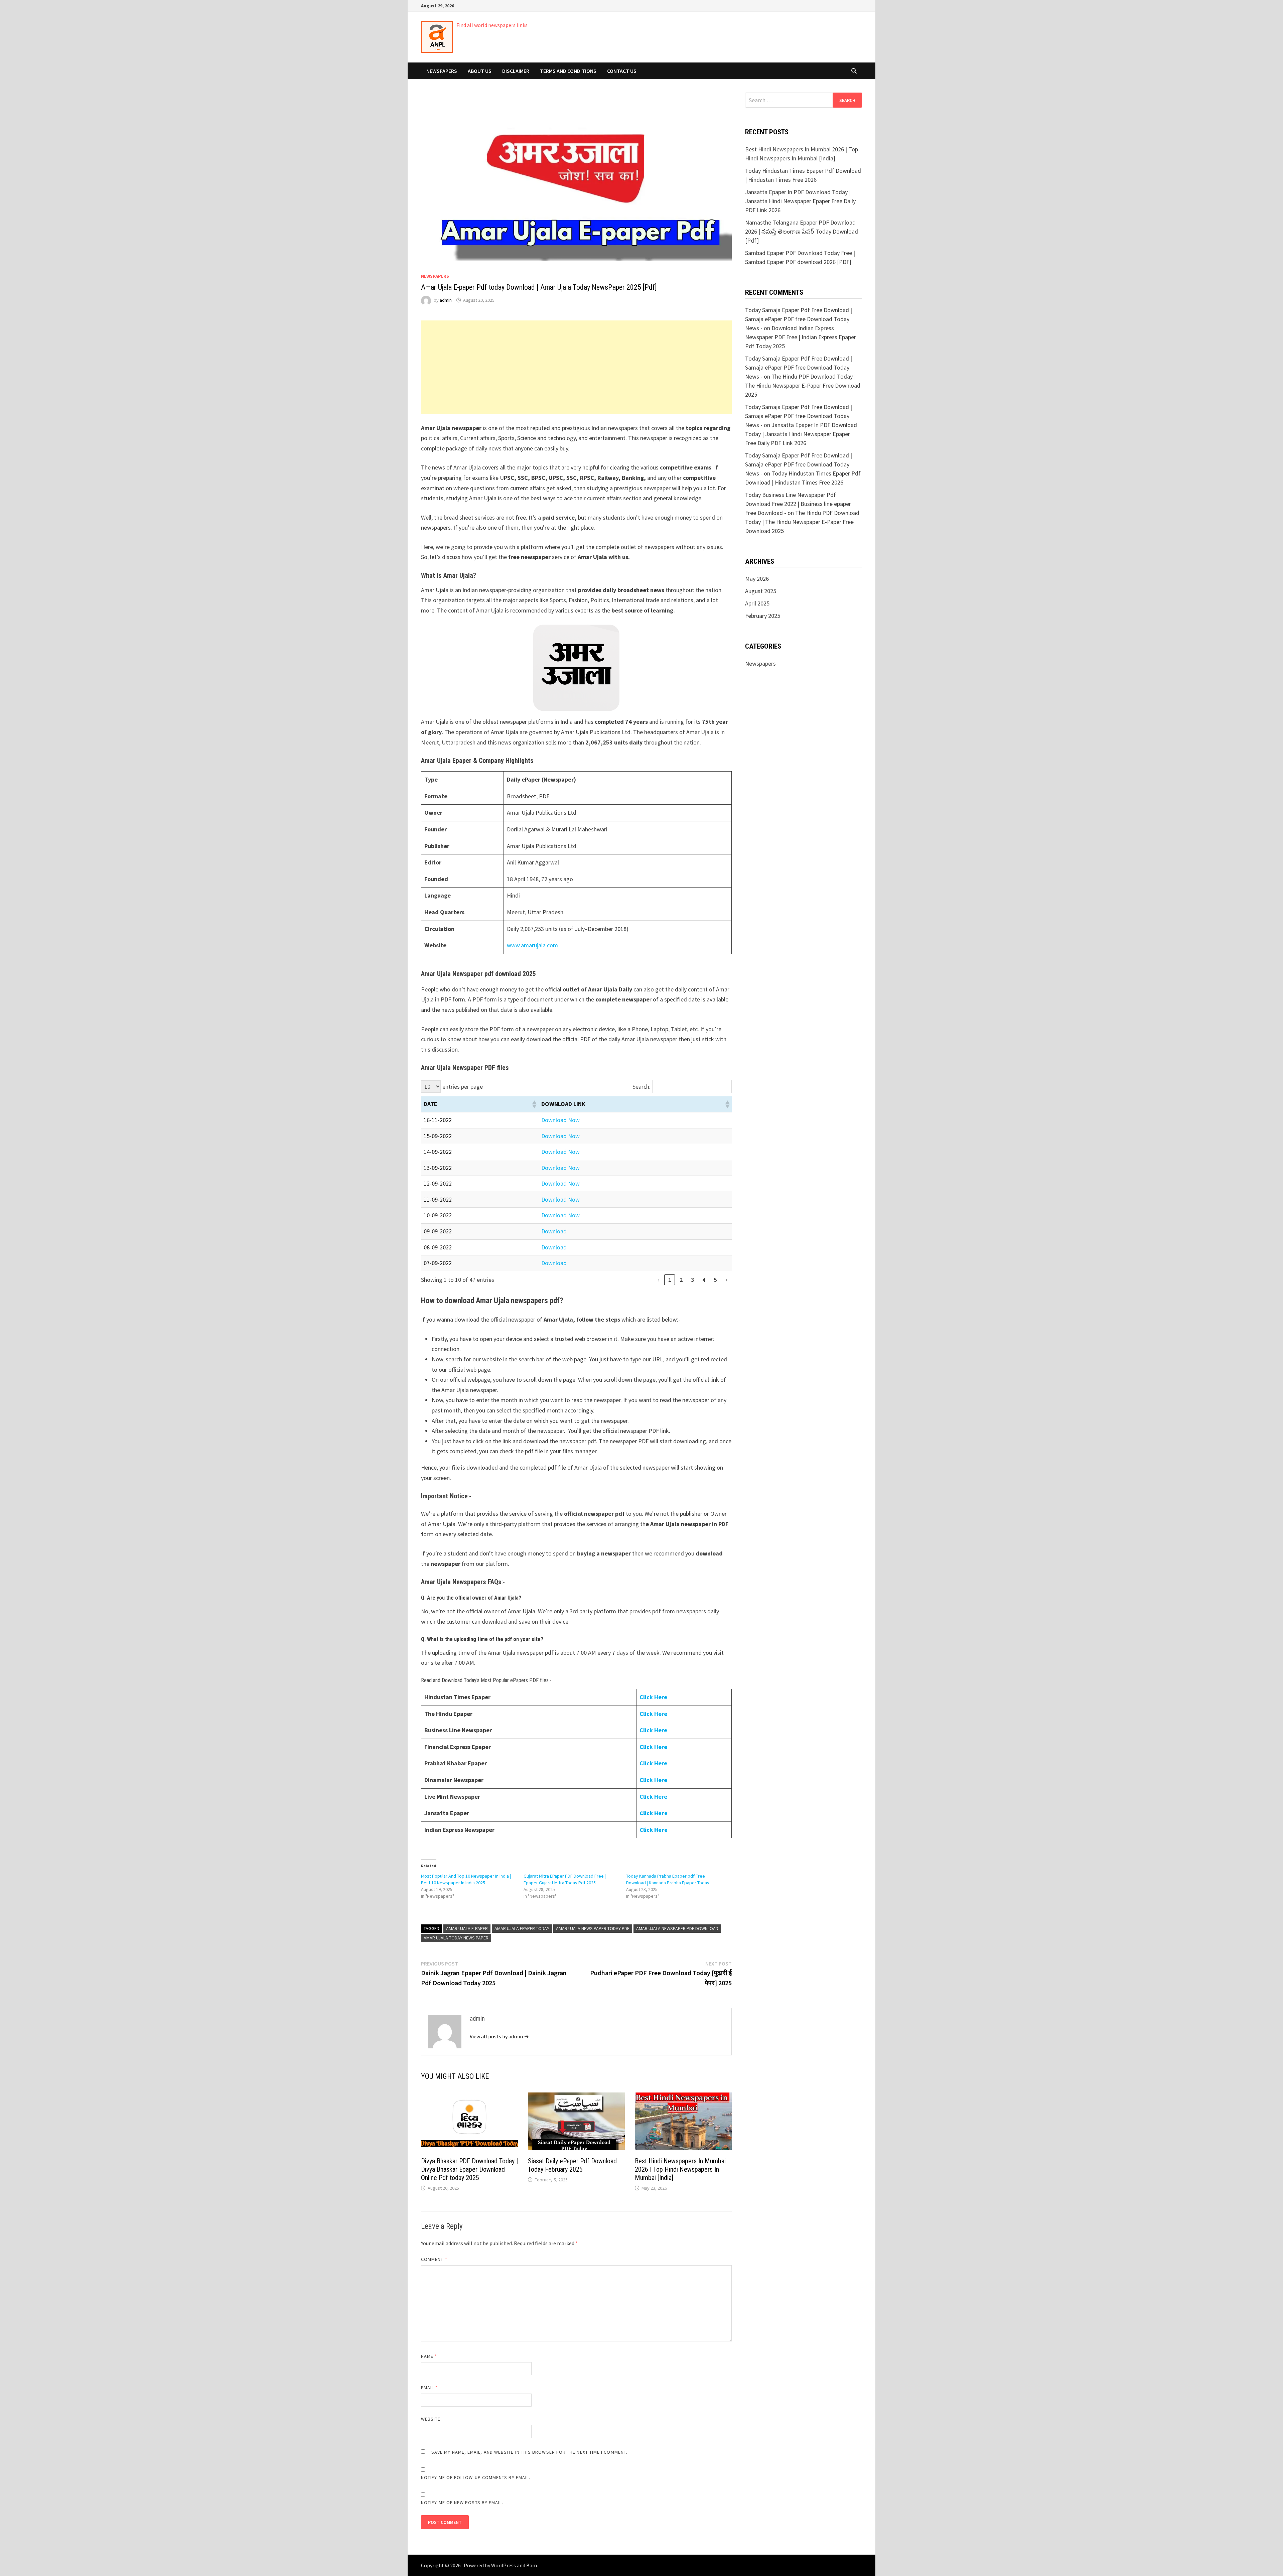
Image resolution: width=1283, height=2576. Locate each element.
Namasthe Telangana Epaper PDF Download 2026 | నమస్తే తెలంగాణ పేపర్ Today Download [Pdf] (802, 231)
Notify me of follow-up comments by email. (476, 2477)
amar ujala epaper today (522, 1928)
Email (430, 2388)
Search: (641, 1087)
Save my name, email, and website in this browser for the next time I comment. (529, 2452)
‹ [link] (658, 1280)
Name (429, 2356)
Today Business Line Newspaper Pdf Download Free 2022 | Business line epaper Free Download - (798, 504)
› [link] (727, 1280)
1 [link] (670, 1280)
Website (431, 2419)
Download (554, 1231)
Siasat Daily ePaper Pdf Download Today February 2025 (572, 2165)
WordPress (504, 2565)
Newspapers (442, 71)
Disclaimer (516, 71)
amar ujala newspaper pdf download (677, 1928)
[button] (534, 1104)
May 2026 (757, 579)
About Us (480, 71)
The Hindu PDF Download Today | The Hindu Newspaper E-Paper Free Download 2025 (803, 385)
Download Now (560, 1120)
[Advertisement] (576, 367)
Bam (532, 2565)
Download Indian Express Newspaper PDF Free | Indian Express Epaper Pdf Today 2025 (801, 337)
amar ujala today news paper (456, 1938)
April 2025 (757, 603)
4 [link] (704, 1280)
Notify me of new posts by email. (462, 2502)
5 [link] (715, 1280)
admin (446, 300)
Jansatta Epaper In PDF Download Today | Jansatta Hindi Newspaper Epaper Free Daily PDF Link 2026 (800, 201)
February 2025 (763, 616)
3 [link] (692, 1280)
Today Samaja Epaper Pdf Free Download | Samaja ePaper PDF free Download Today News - (799, 319)
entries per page (463, 1087)
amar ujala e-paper (467, 1928)
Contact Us (622, 71)
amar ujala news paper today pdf (593, 1928)
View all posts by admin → (499, 2036)
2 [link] (681, 1280)
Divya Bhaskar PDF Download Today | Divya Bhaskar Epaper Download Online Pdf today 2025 (469, 2169)
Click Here (653, 1730)
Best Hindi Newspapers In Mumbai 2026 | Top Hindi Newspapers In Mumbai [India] (680, 2169)
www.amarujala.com (532, 945)
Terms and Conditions (568, 71)
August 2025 (761, 591)
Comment (434, 2259)
